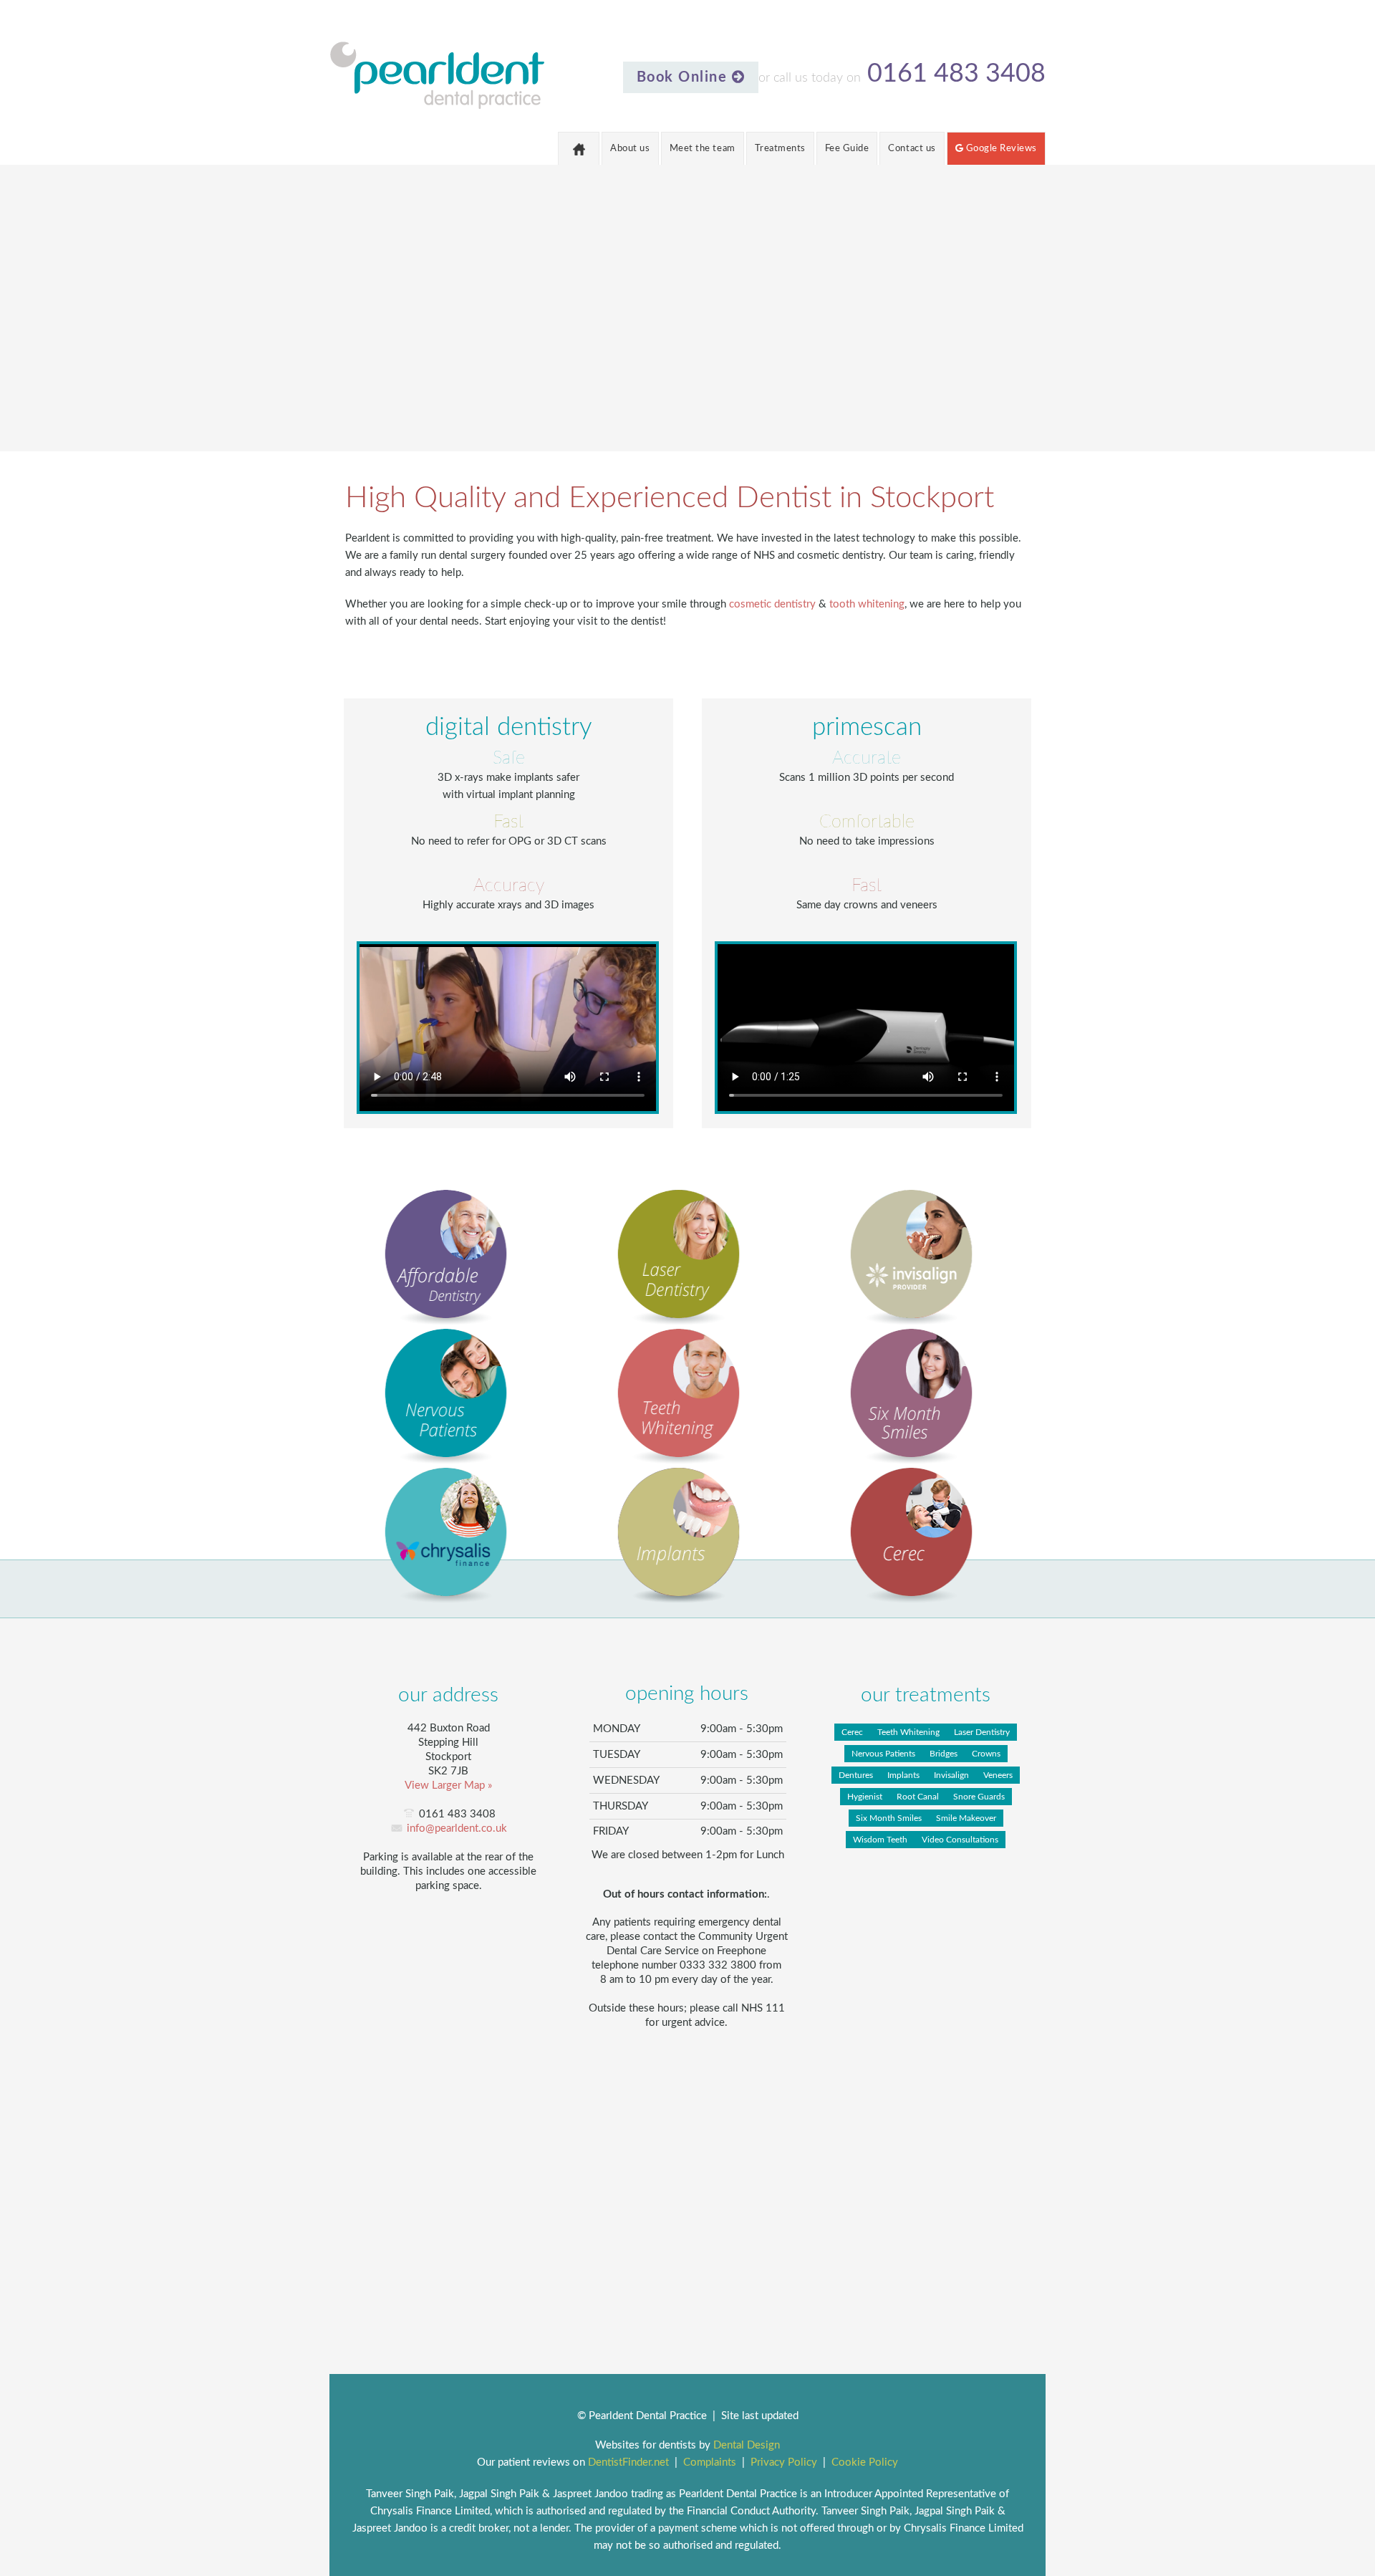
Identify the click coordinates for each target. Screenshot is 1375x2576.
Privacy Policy (784, 2462)
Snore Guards (979, 1797)
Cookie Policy (865, 2462)
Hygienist (865, 1797)
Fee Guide (847, 149)
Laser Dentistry (982, 1732)
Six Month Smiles (889, 1818)
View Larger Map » (448, 1786)
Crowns (986, 1754)
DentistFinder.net (628, 2462)
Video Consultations (960, 1840)
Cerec (852, 1732)
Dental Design (747, 2445)
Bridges (944, 1754)
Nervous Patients (883, 1754)
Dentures (856, 1775)
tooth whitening (867, 604)
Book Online (684, 77)
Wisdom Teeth (880, 1840)
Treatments (780, 149)
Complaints (710, 2462)
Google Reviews (1000, 149)
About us (630, 149)
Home (579, 148)
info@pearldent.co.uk (457, 1828)
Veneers (998, 1775)
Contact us (912, 149)
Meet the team (703, 149)
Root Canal (918, 1797)
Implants (903, 1775)
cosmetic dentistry (772, 604)
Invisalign (951, 1775)
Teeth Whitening (908, 1732)
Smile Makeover (966, 1818)
